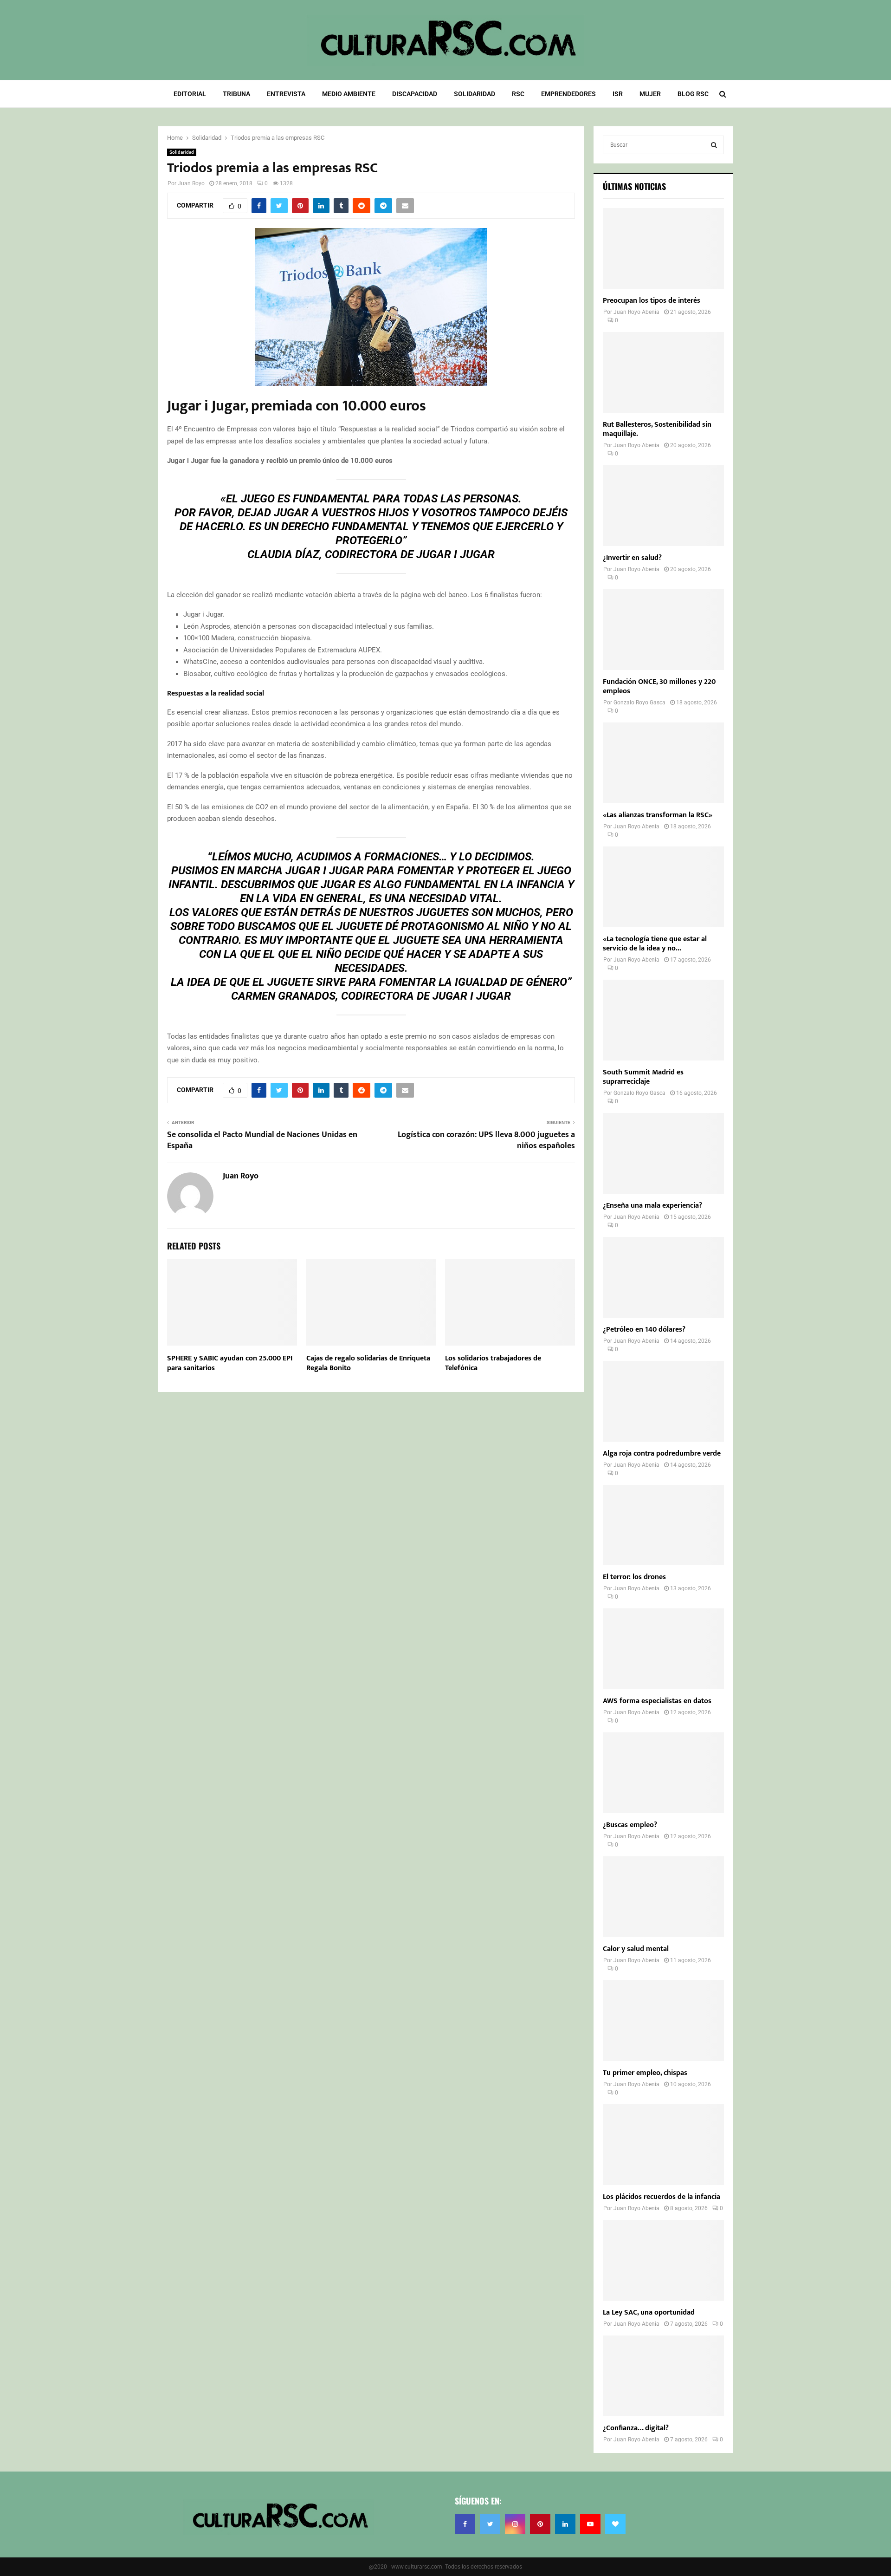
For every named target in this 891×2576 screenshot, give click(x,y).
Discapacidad (415, 94)
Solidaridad (475, 94)
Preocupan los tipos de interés (652, 301)
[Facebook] (465, 2524)
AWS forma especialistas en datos (657, 1701)
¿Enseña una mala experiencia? (652, 1206)
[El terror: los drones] (663, 1525)
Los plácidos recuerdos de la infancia (662, 2197)
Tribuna (236, 94)
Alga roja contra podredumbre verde (662, 1454)
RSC (518, 94)
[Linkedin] (565, 2524)
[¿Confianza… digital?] (663, 2376)
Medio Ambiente (349, 94)
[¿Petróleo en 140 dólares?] (663, 1277)
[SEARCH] (714, 145)
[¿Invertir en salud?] (663, 506)
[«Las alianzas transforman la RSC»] (663, 763)
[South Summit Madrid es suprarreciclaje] (663, 1020)
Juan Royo (191, 183)
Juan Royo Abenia (636, 312)
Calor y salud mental (636, 1949)
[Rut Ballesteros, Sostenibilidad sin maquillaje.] (663, 372)
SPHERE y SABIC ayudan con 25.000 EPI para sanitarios (230, 1363)
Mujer (650, 94)
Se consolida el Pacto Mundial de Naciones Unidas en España (262, 1140)
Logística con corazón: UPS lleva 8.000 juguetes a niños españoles (486, 1140)
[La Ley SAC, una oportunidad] (663, 2260)
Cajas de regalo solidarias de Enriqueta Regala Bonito (368, 1363)
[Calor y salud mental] (663, 1897)
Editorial (190, 94)
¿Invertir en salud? (632, 558)
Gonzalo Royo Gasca (639, 703)
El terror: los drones (634, 1577)
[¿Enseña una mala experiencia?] (663, 1153)
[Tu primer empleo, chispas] (663, 2021)
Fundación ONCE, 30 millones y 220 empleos (659, 686)
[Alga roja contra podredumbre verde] (663, 1401)
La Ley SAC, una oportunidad (649, 2313)
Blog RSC (693, 94)
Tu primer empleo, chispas (645, 2073)
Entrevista (286, 94)
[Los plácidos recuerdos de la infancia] (663, 2145)
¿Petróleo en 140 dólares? (644, 1330)
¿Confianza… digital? (636, 2428)
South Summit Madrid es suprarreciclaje (643, 1077)
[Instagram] (515, 2524)
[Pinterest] (540, 2524)
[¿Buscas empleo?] (663, 1773)
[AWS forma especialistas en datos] (663, 1649)
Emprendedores (568, 94)
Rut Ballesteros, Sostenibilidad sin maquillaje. (657, 429)
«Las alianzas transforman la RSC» (658, 815)
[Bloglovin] (615, 2524)
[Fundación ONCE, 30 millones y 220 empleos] (663, 630)
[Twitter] (490, 2524)
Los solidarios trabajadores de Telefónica (493, 1363)
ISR (618, 94)
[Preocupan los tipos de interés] (663, 248)
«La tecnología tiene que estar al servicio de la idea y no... (655, 944)
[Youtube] (590, 2524)
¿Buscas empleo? (630, 1825)
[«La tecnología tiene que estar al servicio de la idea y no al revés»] (663, 887)
